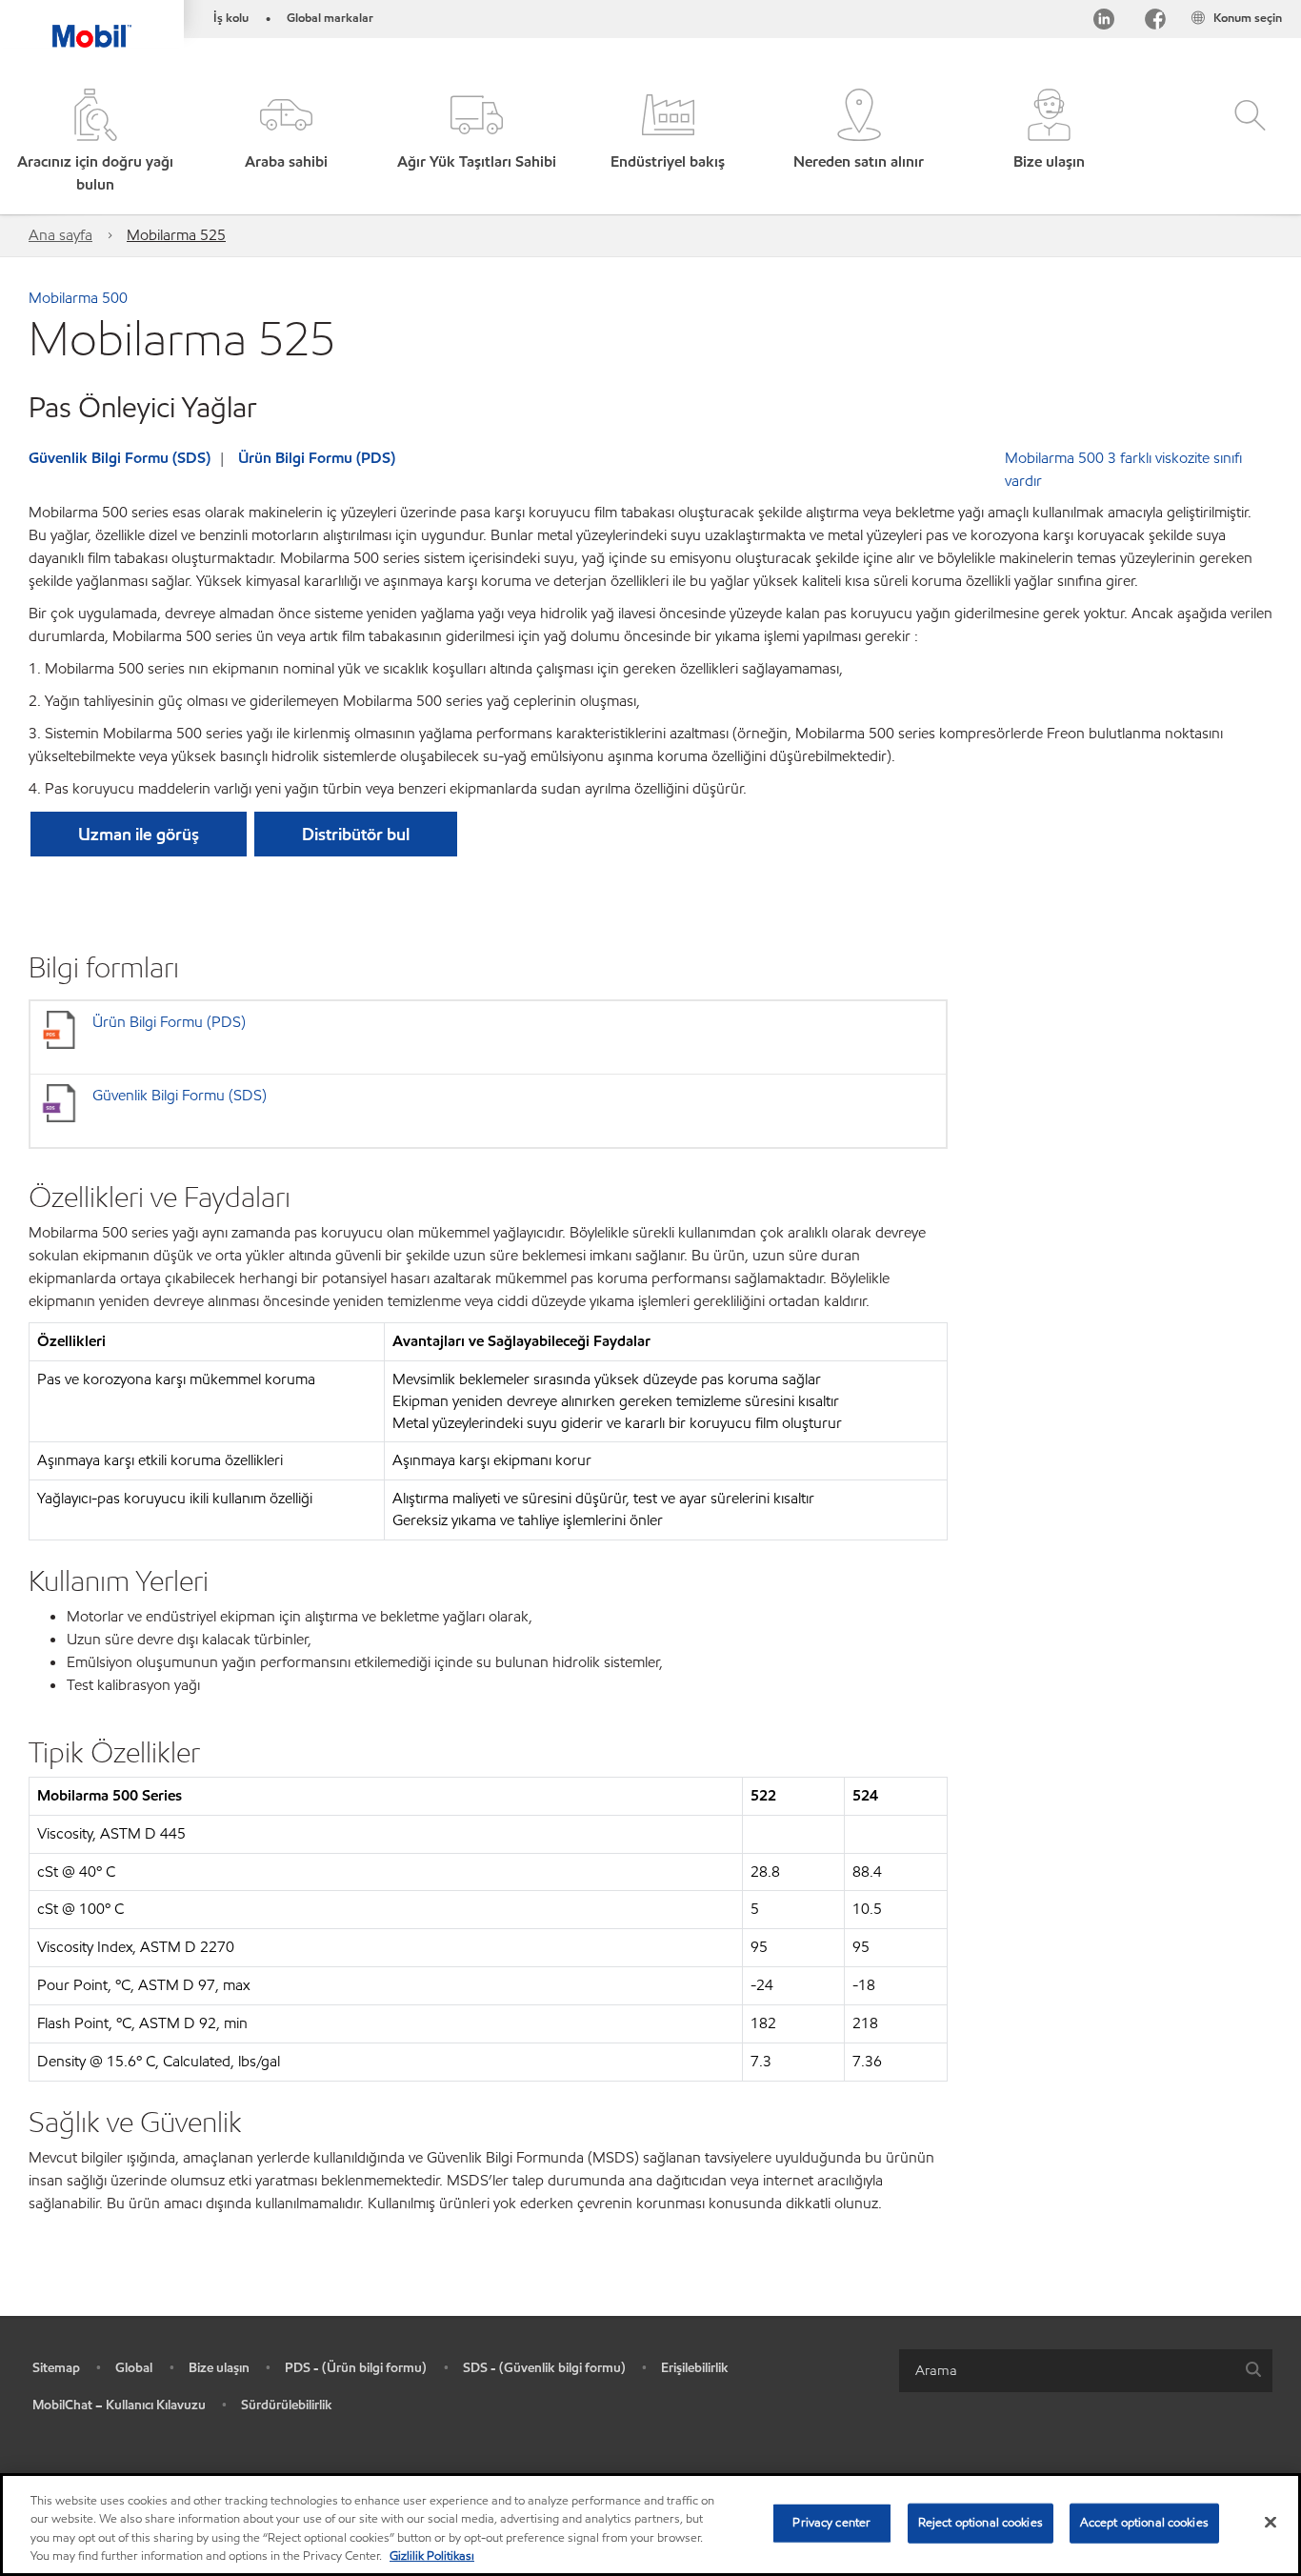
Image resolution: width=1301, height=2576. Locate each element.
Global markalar (330, 18)
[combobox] (1086, 2371)
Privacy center (831, 2523)
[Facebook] (1155, 22)
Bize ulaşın (219, 2368)
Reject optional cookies (981, 2523)
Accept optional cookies (1144, 2523)
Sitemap (56, 2368)
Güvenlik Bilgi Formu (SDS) (120, 458)
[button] (286, 142)
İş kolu (231, 18)
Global (134, 2368)
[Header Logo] (92, 24)
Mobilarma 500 (78, 298)
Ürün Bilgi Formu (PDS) (317, 458)
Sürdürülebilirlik (287, 2405)
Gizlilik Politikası (432, 2556)
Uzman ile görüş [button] (139, 834)
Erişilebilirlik (695, 2368)
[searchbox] (1067, 2371)
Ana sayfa (60, 235)
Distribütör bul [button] (356, 834)
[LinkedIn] (1104, 22)
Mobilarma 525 (176, 235)
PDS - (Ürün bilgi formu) (356, 2368)
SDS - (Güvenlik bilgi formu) (544, 2368)
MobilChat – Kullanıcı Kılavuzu (119, 2405)
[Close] (1271, 2522)
